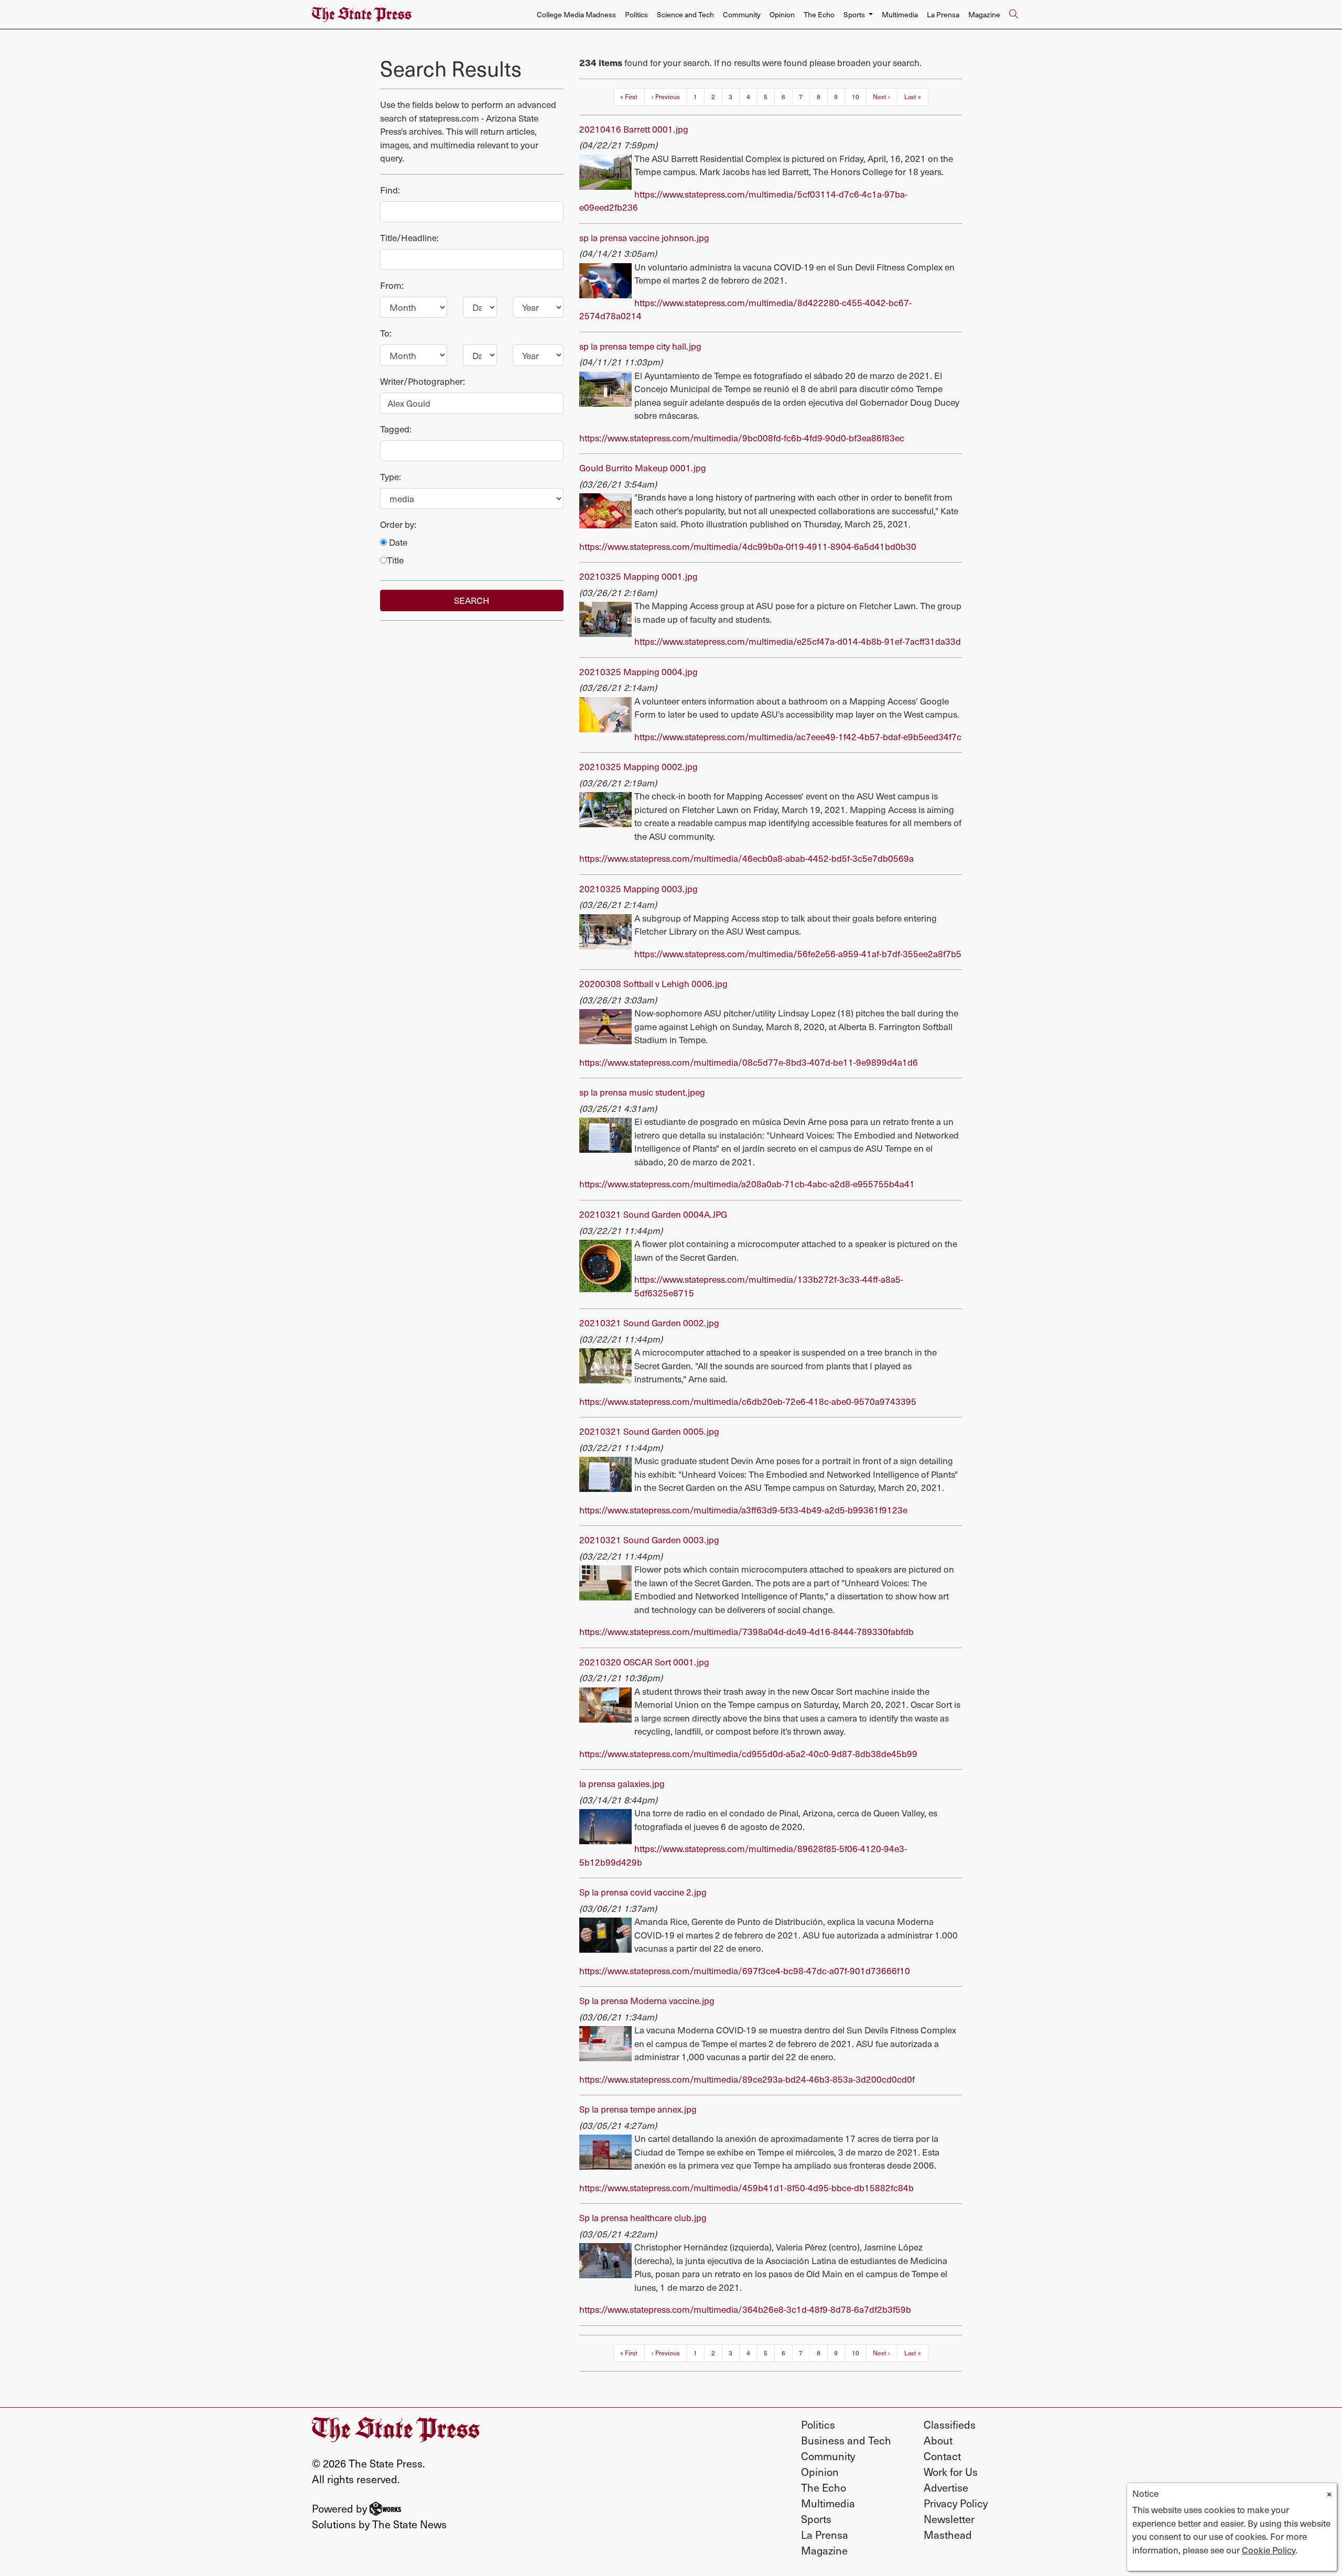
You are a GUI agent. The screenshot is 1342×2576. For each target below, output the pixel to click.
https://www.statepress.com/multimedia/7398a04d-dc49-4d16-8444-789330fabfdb (746, 1631)
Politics (636, 14)
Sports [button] (855, 14)
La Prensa (943, 14)
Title (395, 560)
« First (629, 96)
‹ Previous (666, 96)
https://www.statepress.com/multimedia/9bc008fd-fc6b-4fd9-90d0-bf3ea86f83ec (742, 438)
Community (742, 14)
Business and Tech (846, 2440)
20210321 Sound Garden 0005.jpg (649, 1431)
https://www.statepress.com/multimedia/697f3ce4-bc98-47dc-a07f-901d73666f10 (745, 1971)
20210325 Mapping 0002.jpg (638, 766)
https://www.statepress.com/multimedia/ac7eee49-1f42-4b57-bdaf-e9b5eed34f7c (798, 737)
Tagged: (396, 429)
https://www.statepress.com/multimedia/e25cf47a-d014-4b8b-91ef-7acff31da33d (798, 641)
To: (386, 333)
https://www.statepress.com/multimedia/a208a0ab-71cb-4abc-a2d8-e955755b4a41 (747, 1184)
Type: (391, 477)
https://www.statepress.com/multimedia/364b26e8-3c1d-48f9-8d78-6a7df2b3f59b (745, 2309)
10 (856, 96)
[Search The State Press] (1013, 15)
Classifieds (950, 2425)
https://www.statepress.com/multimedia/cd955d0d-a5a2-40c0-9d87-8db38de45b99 (748, 1754)
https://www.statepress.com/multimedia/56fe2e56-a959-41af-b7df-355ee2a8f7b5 (798, 954)
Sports (816, 2519)
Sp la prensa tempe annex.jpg (638, 2109)
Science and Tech (685, 14)
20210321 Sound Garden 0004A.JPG (653, 1214)
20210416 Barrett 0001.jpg (634, 129)
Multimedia (900, 14)
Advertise (946, 2487)
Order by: (398, 524)
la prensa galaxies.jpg (622, 1783)
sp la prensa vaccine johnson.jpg (644, 237)
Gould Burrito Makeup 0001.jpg (643, 468)
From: (392, 285)
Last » (913, 96)
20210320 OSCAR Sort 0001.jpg (644, 1662)
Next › (881, 96)
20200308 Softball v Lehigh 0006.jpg (653, 983)
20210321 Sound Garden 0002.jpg (649, 1323)
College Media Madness (576, 14)
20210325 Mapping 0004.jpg (638, 672)
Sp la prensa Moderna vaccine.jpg (647, 2000)
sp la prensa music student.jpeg (642, 1092)
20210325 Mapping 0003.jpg (638, 889)
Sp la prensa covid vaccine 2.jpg (643, 1892)
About (938, 2440)
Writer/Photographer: (423, 381)
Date (397, 542)
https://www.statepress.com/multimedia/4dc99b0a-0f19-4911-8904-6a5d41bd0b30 (748, 546)
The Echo (819, 14)
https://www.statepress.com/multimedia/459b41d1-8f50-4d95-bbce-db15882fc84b (746, 2188)
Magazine (984, 14)
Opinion (782, 14)
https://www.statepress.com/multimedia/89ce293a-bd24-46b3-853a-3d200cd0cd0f (747, 2079)
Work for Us (951, 2472)
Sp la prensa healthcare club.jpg (643, 2217)
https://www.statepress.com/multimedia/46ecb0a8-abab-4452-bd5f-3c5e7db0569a (746, 858)
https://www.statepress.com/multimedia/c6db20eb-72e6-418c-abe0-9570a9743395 (748, 1401)
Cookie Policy (1269, 2550)
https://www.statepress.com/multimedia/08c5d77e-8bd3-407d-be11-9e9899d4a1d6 (749, 1062)
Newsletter (949, 2519)
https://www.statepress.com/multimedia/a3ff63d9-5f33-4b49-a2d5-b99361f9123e (743, 1510)
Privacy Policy (956, 2503)
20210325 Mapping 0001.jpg (638, 576)
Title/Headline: (409, 237)
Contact (942, 2456)
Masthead (948, 2535)
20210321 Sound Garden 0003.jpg (649, 1540)
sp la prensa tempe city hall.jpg (640, 346)
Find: (390, 190)
